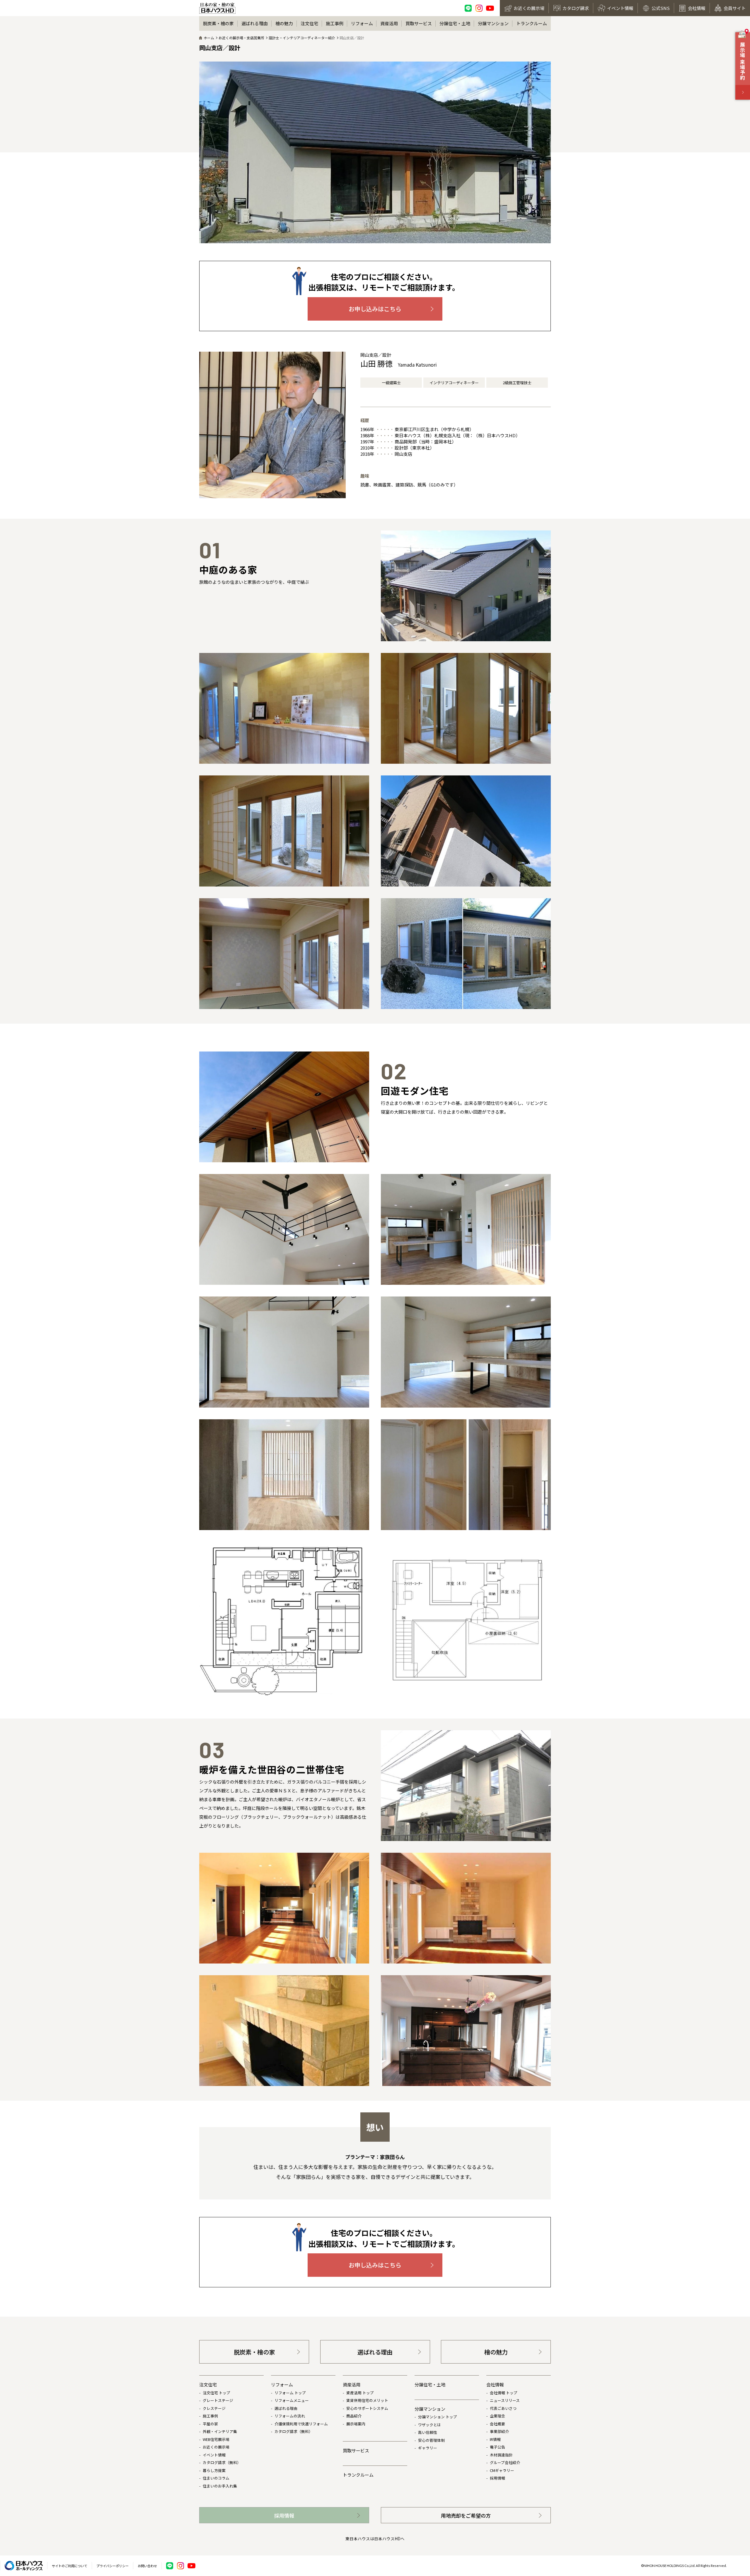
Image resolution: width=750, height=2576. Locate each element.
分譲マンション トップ (438, 2417)
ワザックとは (429, 2425)
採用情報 (497, 2478)
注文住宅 (309, 23)
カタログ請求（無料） (222, 2462)
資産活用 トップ (360, 2393)
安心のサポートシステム (367, 2408)
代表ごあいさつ (503, 2408)
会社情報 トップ (504, 2393)
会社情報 (495, 2384)
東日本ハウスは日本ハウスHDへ (375, 2538)
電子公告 (497, 2447)
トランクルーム (532, 23)
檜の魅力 (284, 23)
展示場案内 (356, 2424)
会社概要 (497, 2424)
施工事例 (335, 23)
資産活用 (389, 23)
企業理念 (497, 2416)
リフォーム (362, 23)
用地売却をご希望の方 (466, 2515)
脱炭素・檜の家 (218, 23)
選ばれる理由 (255, 23)
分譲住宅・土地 (455, 23)
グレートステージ (218, 2400)
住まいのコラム (216, 2478)
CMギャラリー (502, 2470)
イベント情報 (214, 2455)
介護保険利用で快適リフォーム (301, 2424)
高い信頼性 (428, 2432)
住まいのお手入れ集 (220, 2486)
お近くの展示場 (216, 2447)
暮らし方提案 (214, 2470)
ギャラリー (428, 2448)
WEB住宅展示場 (216, 2439)
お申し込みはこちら (375, 309)
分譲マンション (493, 23)
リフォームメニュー (292, 2400)
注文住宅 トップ (217, 2393)
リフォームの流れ (290, 2416)
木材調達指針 (501, 2455)
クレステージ (214, 2408)
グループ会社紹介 (505, 2462)
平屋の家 (210, 2424)
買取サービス (419, 23)
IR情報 (495, 2439)
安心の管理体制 (431, 2440)
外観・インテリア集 (220, 2431)
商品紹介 (354, 2416)
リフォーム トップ (290, 2393)
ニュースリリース (505, 2400)
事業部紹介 (499, 2431)
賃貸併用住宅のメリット (367, 2400)
